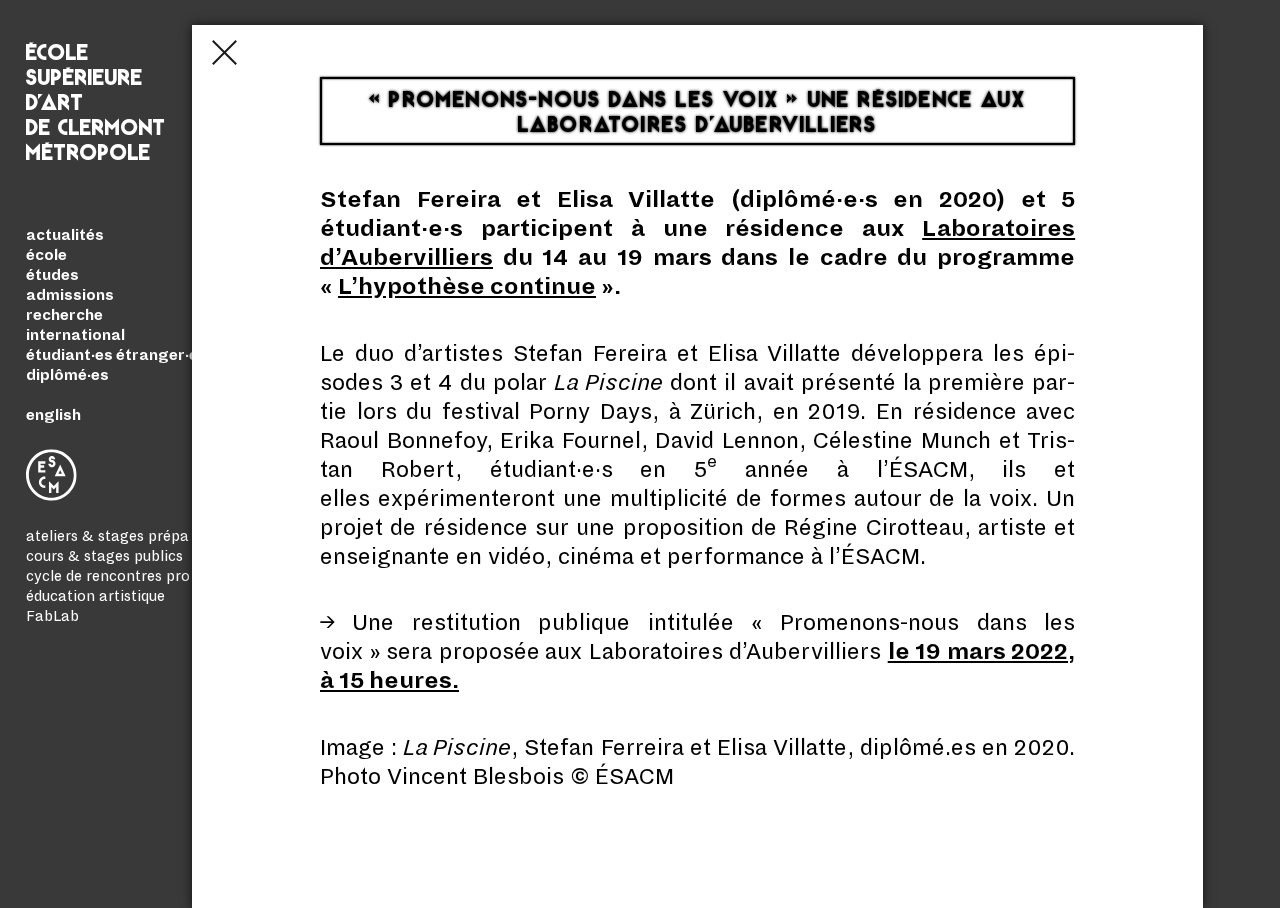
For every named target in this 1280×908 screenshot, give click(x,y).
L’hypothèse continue (467, 286)
